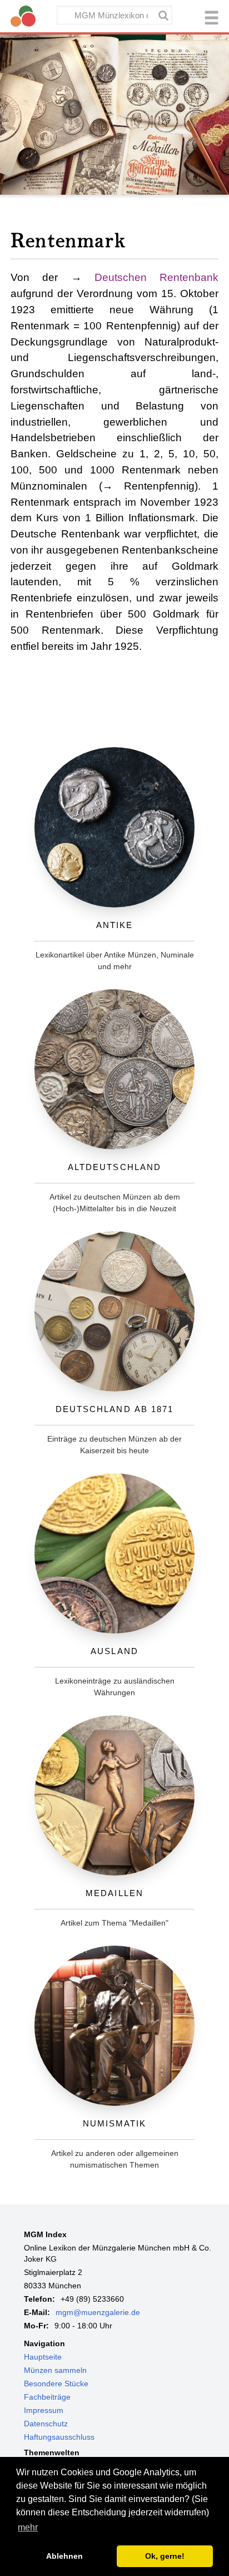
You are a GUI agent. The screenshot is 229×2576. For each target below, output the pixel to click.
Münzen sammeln (55, 2370)
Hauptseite (43, 2357)
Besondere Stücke (56, 2383)
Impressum (44, 2410)
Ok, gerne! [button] (165, 2556)
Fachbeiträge (47, 2397)
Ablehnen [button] (64, 2556)
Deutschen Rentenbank (156, 277)
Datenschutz (46, 2424)
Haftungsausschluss (59, 2437)
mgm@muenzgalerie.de (98, 2312)
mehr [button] (28, 2527)
